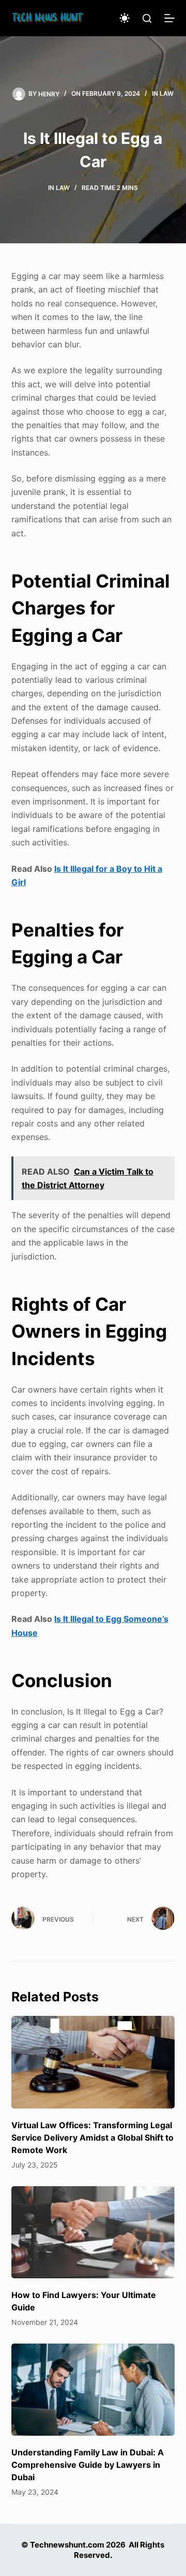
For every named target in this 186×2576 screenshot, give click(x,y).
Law (167, 93)
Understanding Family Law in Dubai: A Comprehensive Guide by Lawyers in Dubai (88, 2465)
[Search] (147, 18)
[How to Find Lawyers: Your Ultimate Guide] (93, 2232)
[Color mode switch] (125, 18)
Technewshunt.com (67, 2545)
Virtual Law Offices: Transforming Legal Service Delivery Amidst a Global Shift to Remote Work (92, 2138)
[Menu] (169, 18)
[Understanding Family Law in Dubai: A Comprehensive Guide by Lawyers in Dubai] (93, 2390)
